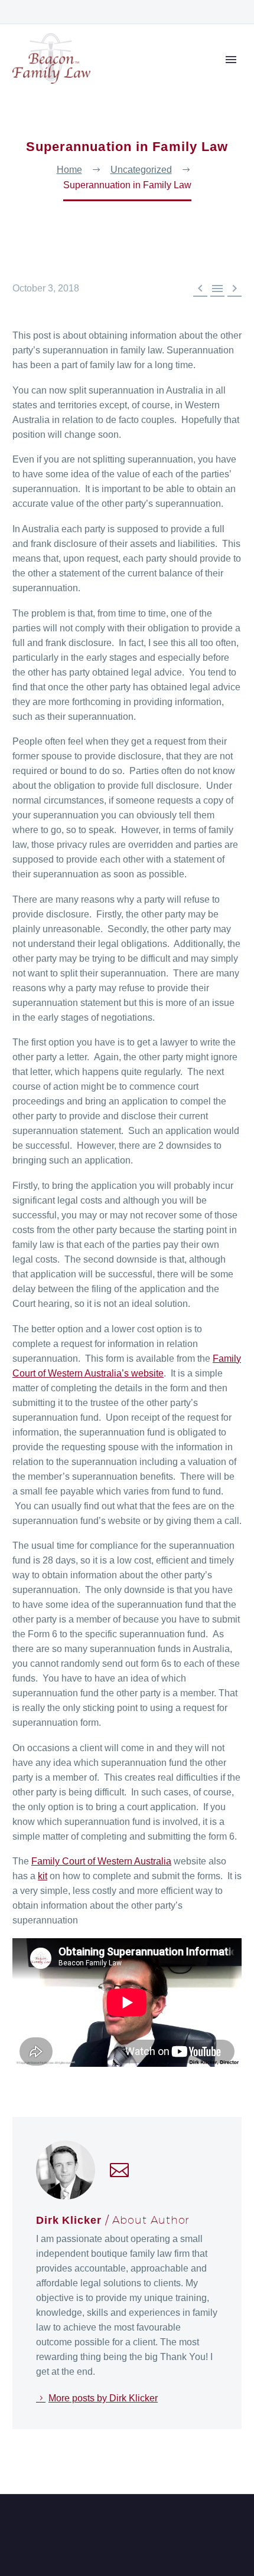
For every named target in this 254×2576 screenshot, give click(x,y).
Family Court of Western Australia (101, 1861)
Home (120, 76)
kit (43, 1876)
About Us (171, 76)
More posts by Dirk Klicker (103, 2398)
